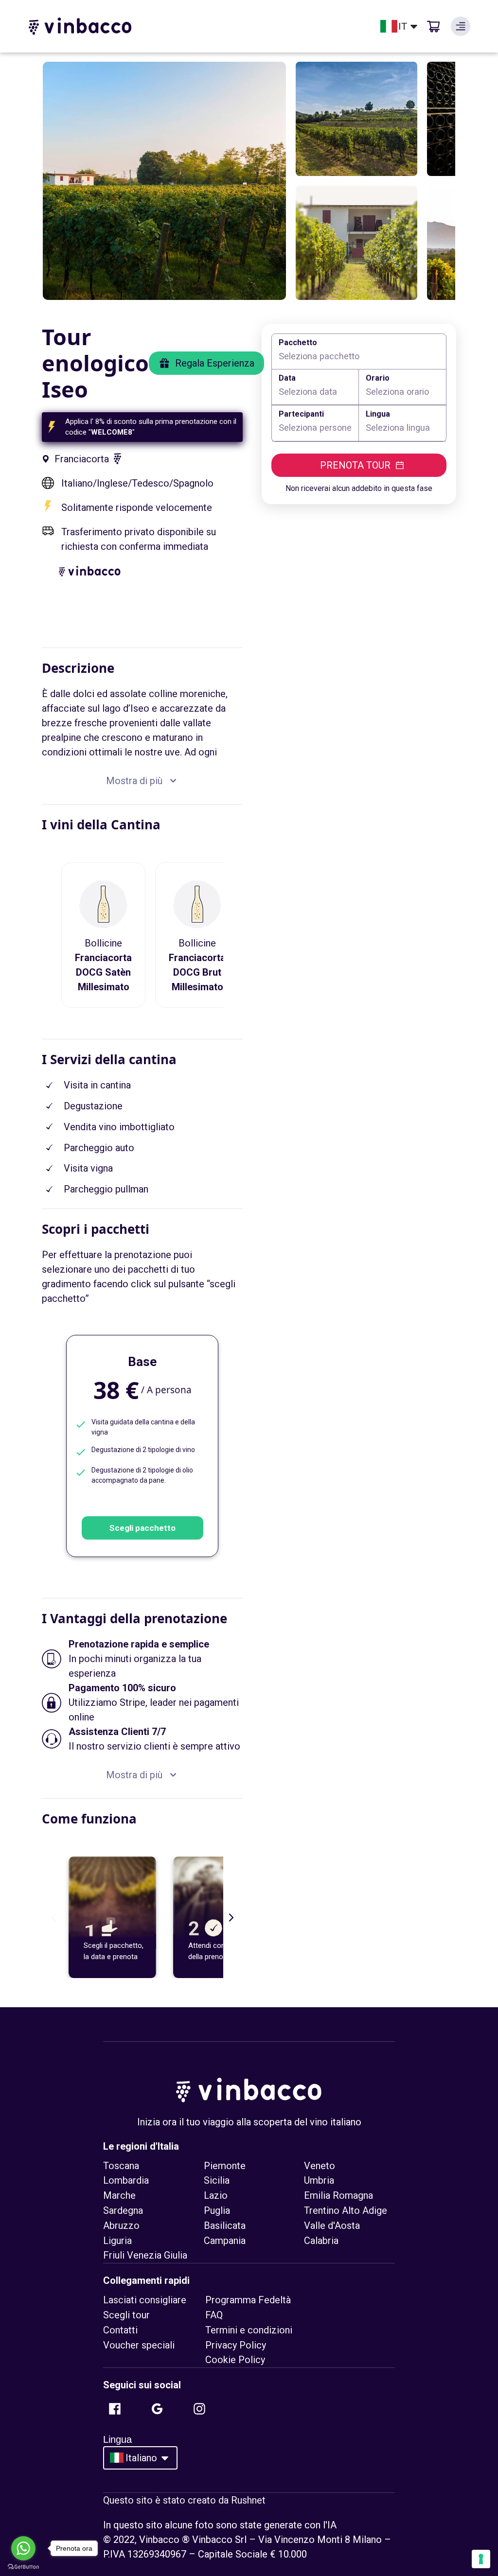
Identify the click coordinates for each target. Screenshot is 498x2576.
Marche (119, 2195)
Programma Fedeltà (248, 2300)
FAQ (214, 2315)
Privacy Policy (236, 2345)
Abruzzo (121, 2226)
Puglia (217, 2210)
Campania (225, 2241)
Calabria (321, 2241)
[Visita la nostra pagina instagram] (199, 2409)
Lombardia (126, 2180)
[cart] (433, 26)
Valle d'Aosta (332, 2226)
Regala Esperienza (215, 363)
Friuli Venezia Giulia (145, 2255)
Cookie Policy (235, 2360)
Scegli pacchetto (142, 1528)
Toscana (121, 2166)
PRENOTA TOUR (355, 465)
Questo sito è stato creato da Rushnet (184, 2500)
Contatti (120, 2330)
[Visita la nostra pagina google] (157, 2409)
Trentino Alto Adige (346, 2210)
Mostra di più (134, 781)
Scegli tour (126, 2315)
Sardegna (123, 2210)
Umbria (319, 2180)
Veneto (320, 2166)
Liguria (117, 2241)
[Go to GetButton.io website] (23, 2567)
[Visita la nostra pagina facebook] (115, 2409)
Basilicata (225, 2226)
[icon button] (461, 26)
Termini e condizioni (249, 2330)
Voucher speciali (139, 2345)
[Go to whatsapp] (23, 2548)
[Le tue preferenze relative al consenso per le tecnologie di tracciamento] (481, 2559)
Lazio (216, 2195)
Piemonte (225, 2166)
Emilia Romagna (338, 2195)
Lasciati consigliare (145, 2300)
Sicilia (217, 2180)
